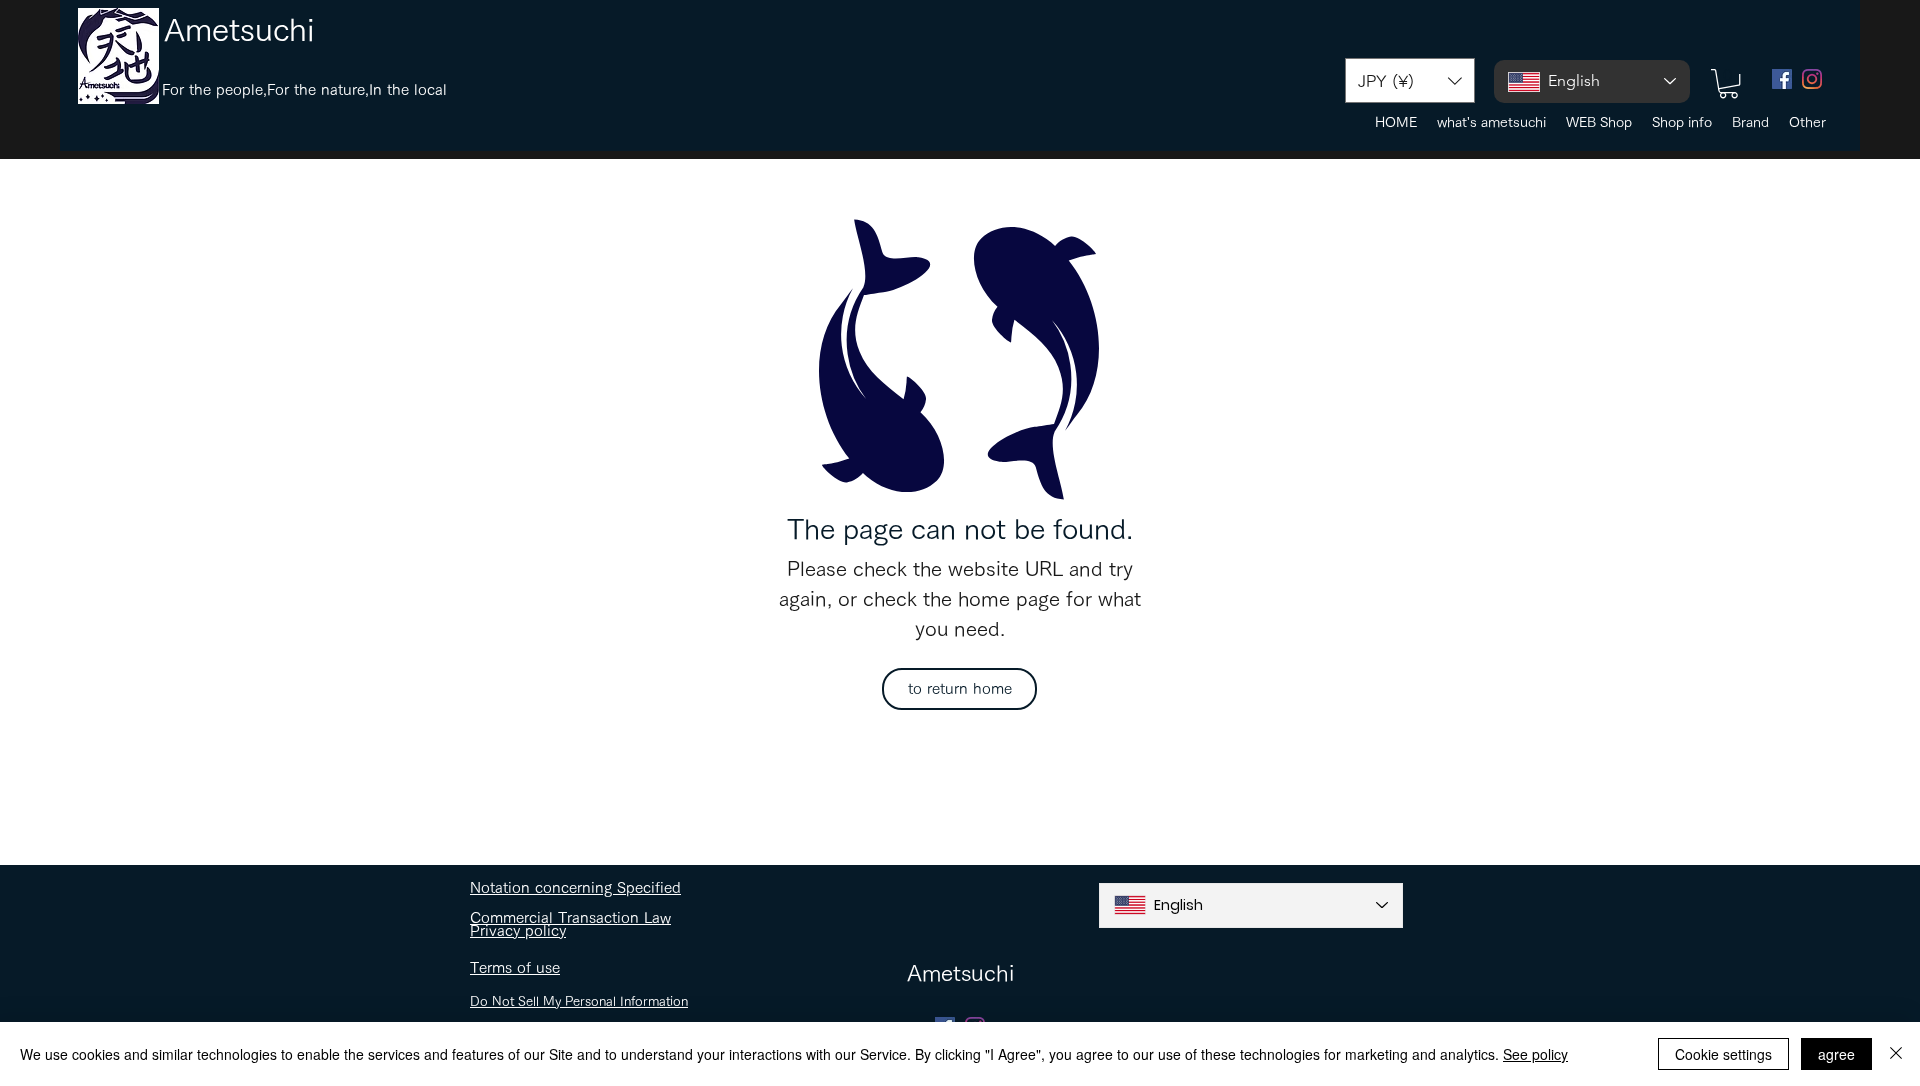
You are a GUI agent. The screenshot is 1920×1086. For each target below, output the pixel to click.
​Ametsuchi (239, 29)
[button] (1410, 80)
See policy (1535, 1054)
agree (1836, 1054)
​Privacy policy (518, 930)
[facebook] (1782, 79)
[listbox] (1410, 80)
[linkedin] (1812, 79)
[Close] (1896, 1054)
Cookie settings (1723, 1054)
